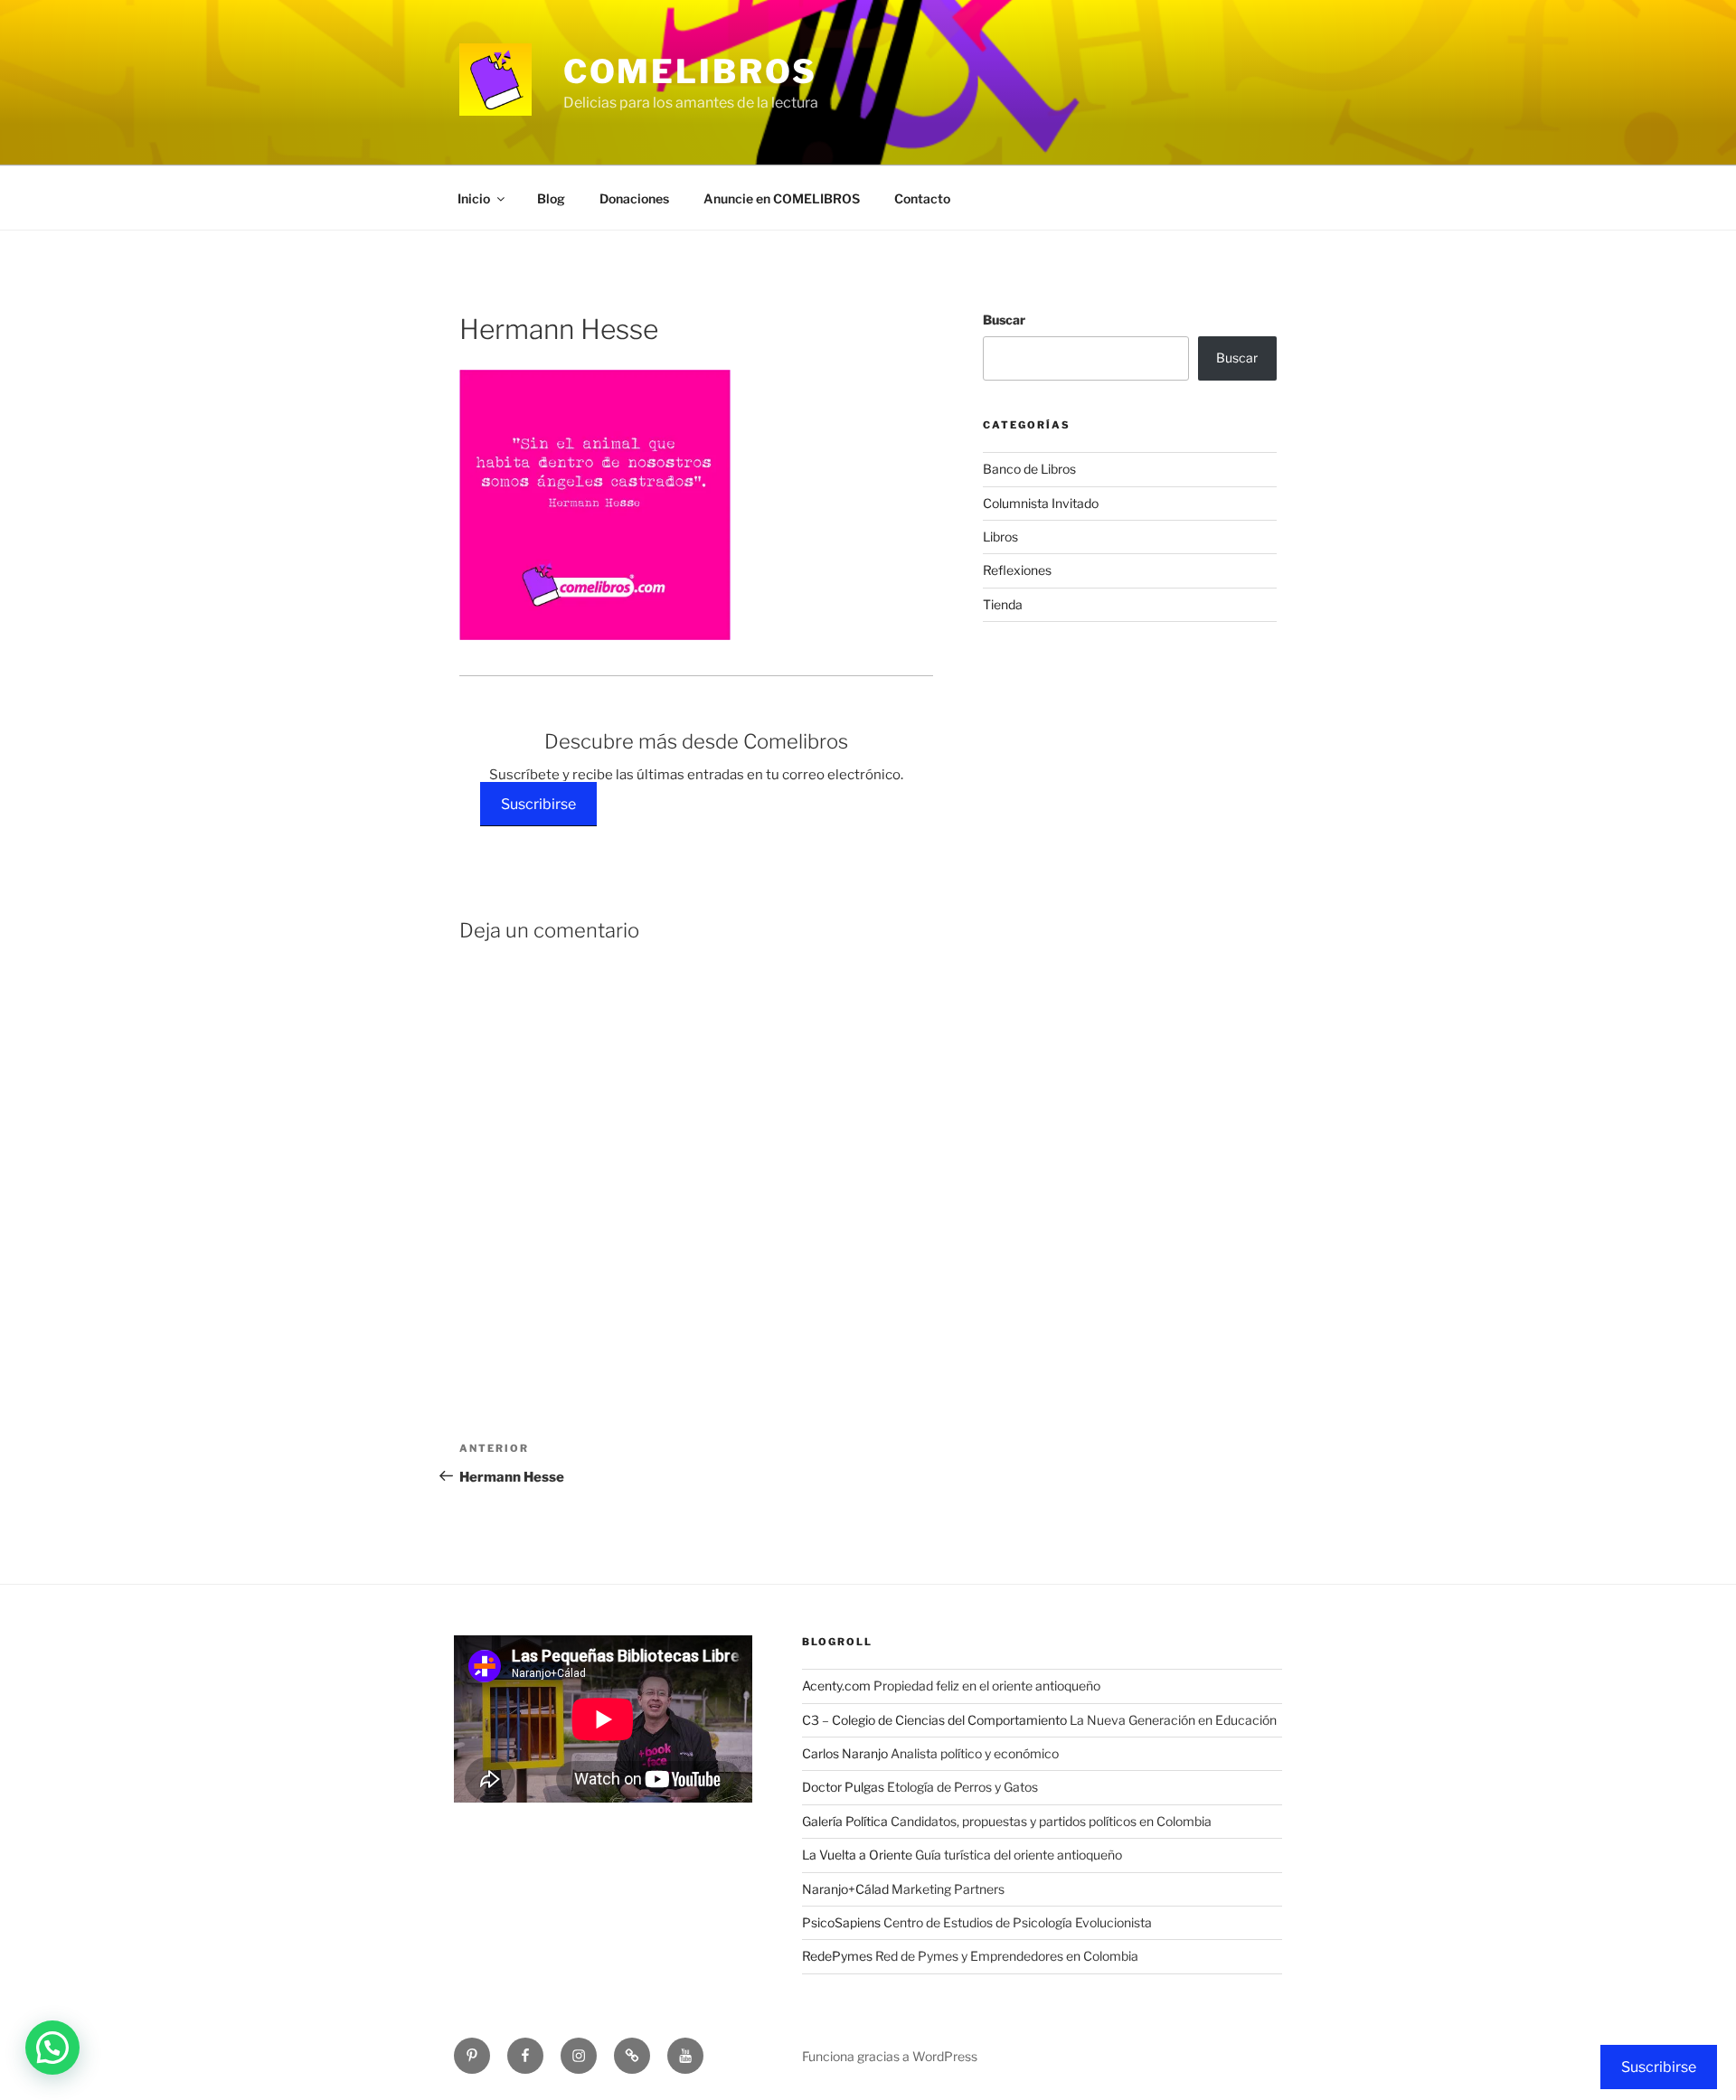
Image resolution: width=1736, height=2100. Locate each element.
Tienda (1003, 604)
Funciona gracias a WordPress (890, 2056)
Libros (1000, 537)
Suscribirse (538, 804)
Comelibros (690, 71)
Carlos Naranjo (845, 1753)
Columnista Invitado (1041, 503)
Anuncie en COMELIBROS (782, 198)
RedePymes (837, 1956)
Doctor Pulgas (843, 1787)
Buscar (1004, 320)
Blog (551, 198)
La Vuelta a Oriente (857, 1855)
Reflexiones (1017, 570)
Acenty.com (836, 1686)
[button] (52, 2048)
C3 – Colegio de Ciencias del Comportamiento (934, 1720)
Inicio (474, 198)
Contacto (922, 198)
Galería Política (845, 1821)
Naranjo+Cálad (845, 1889)
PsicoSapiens (841, 1922)
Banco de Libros (1029, 469)
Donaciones (634, 198)
